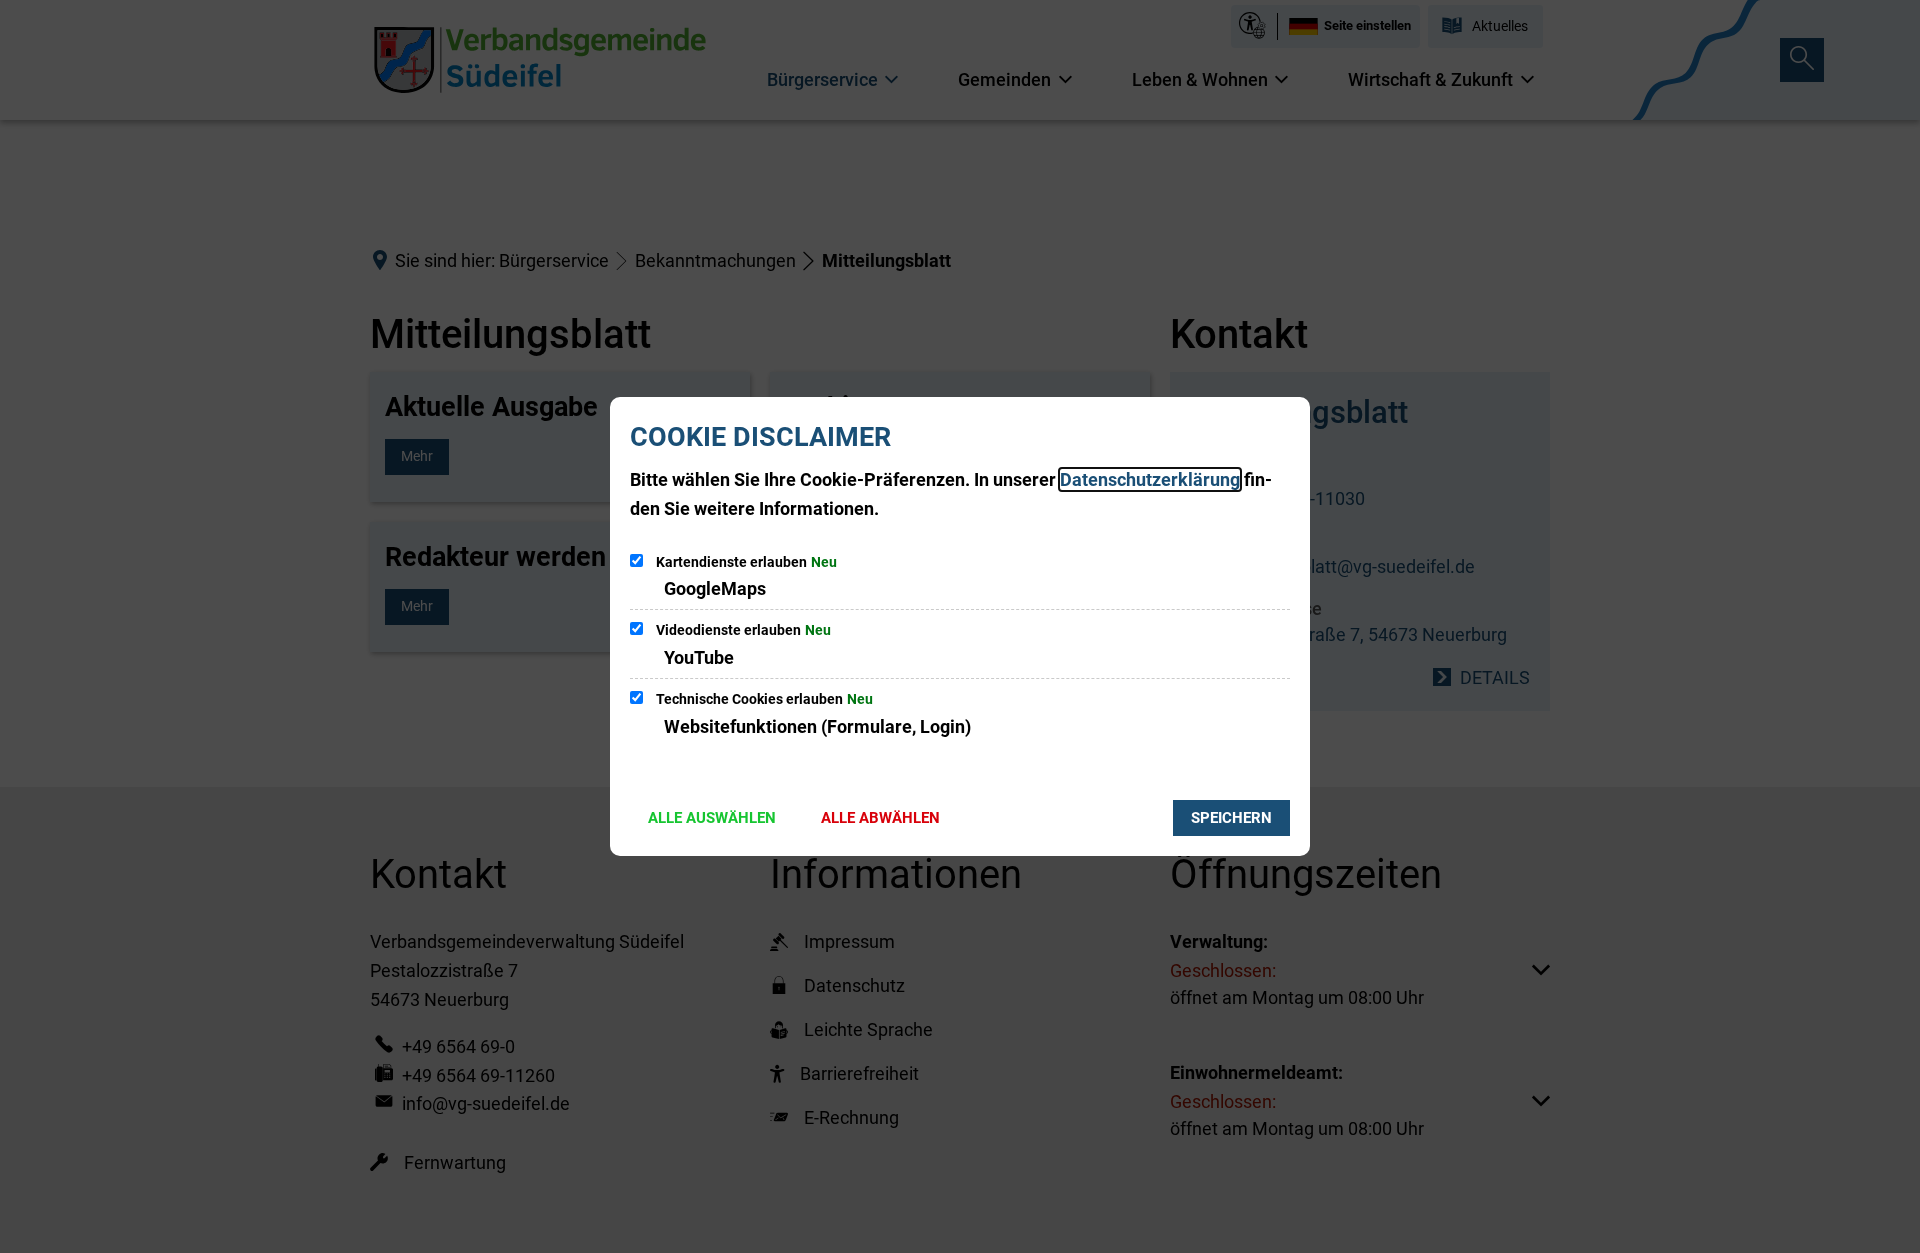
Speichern (1231, 818)
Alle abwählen (880, 818)
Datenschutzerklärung (1150, 479)
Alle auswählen (712, 818)
